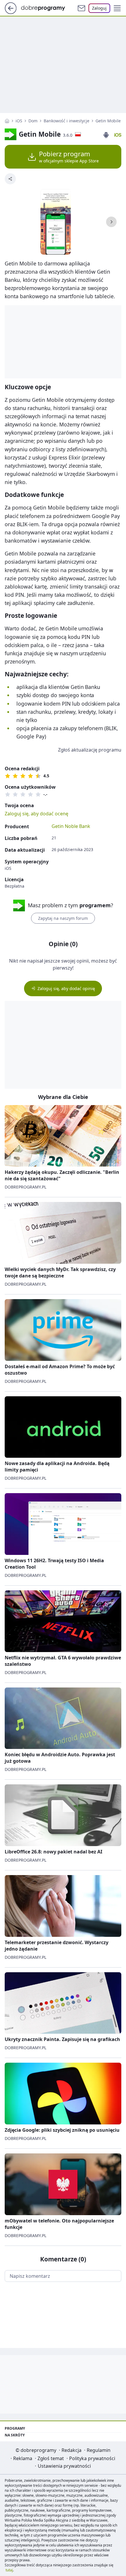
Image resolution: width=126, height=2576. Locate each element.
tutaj (9, 2570)
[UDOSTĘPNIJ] (10, 179)
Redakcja (71, 2450)
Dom (33, 121)
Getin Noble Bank (71, 826)
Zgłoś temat (51, 2458)
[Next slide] (111, 222)
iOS (19, 121)
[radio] (8, 776)
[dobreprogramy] (48, 8)
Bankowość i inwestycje (67, 121)
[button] (117, 8)
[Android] (106, 135)
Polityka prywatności (92, 2458)
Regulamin (99, 2450)
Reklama (23, 2458)
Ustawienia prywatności (64, 2466)
